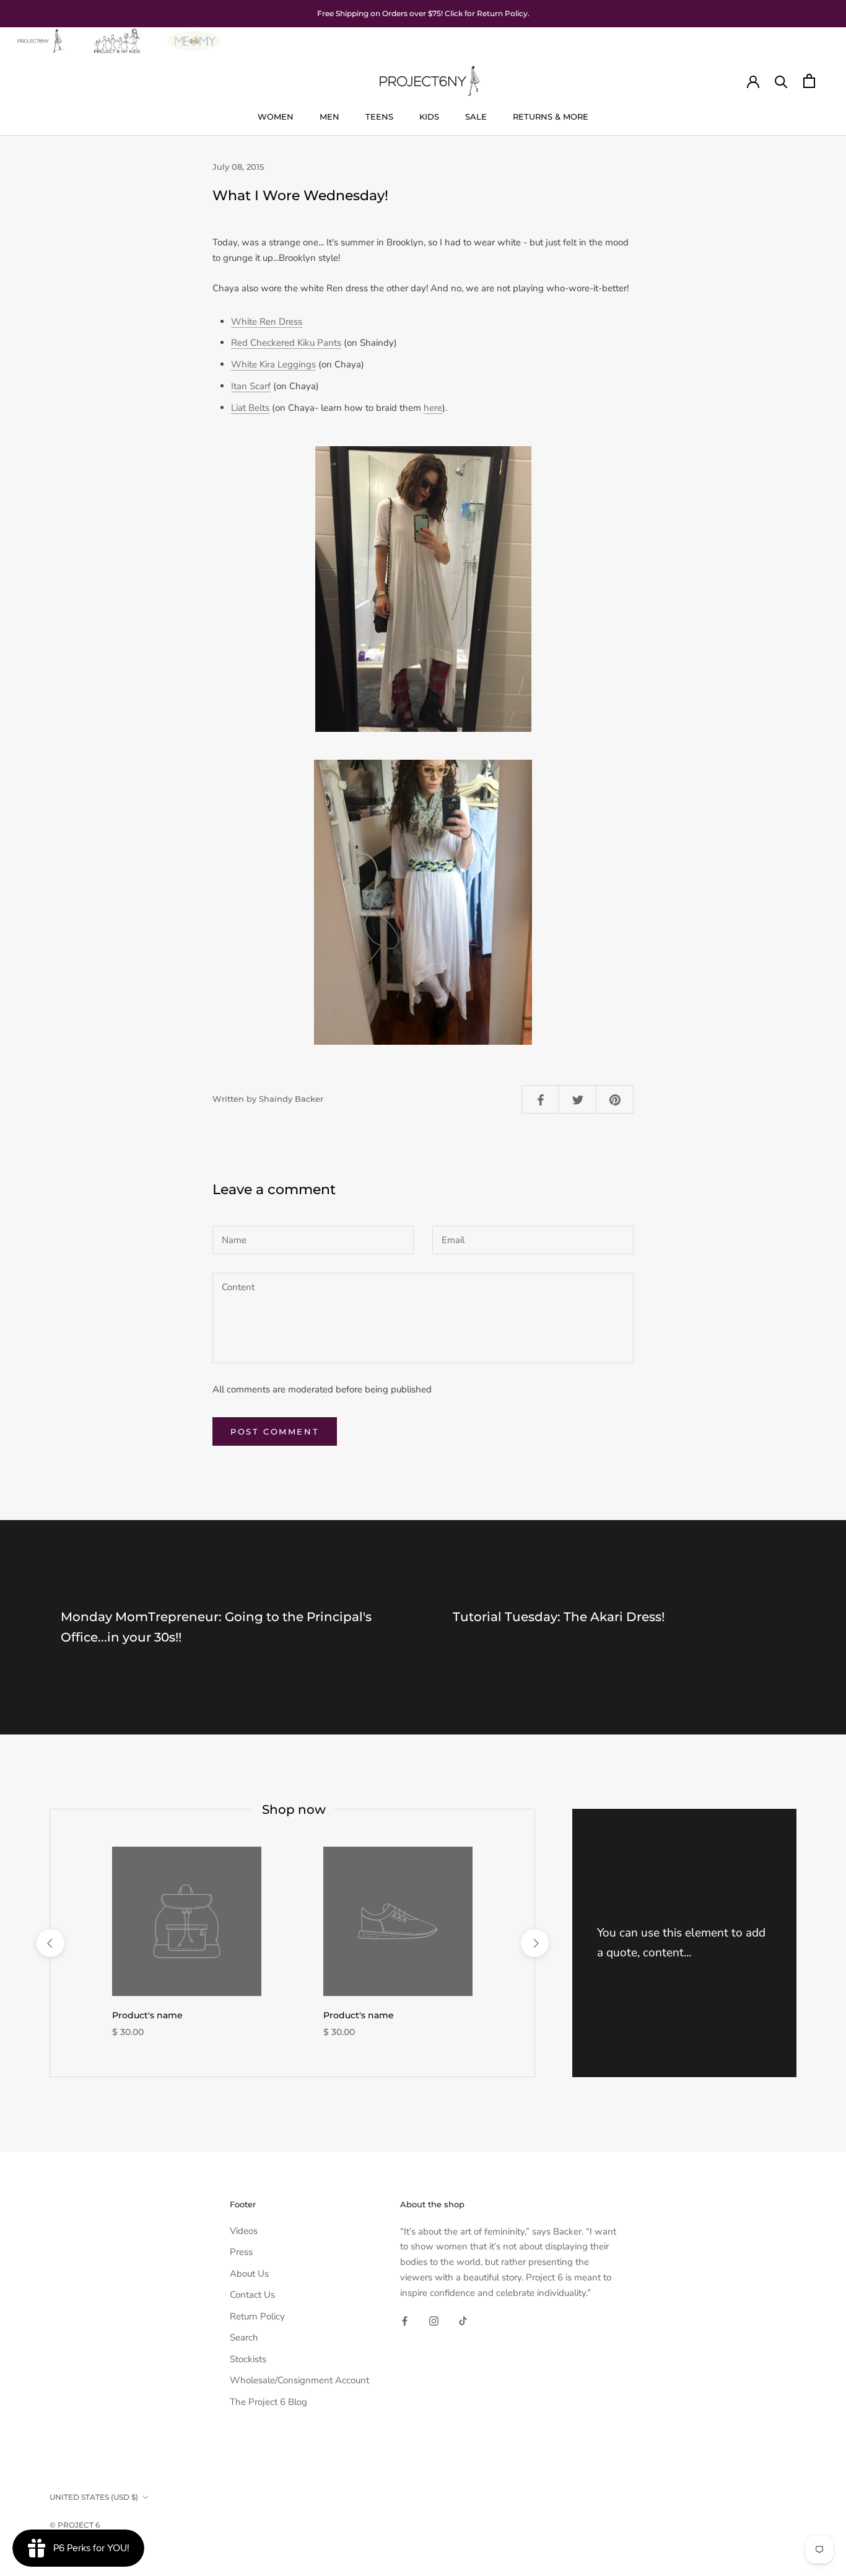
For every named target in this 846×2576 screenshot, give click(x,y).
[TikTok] (463, 2320)
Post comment (275, 1431)
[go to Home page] (40, 35)
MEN (329, 116)
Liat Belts (250, 408)
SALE (476, 116)
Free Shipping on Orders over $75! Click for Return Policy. (423, 13)
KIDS (429, 116)
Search (244, 2337)
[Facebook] (405, 2320)
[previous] (50, 1943)
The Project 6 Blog (268, 2402)
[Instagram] (434, 2320)
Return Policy (257, 2316)
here (433, 408)
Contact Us (252, 2295)
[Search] (781, 81)
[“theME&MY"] (194, 35)
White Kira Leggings (273, 364)
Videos (244, 2231)
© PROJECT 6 (75, 2525)
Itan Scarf (251, 386)
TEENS (379, 116)
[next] (534, 1943)
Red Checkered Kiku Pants (286, 343)
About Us (249, 2274)
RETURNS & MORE (551, 116)
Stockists (248, 2359)
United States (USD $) (94, 2497)
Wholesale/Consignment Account (299, 2380)
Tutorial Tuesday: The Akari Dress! (559, 1617)
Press (241, 2252)
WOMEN (276, 116)
